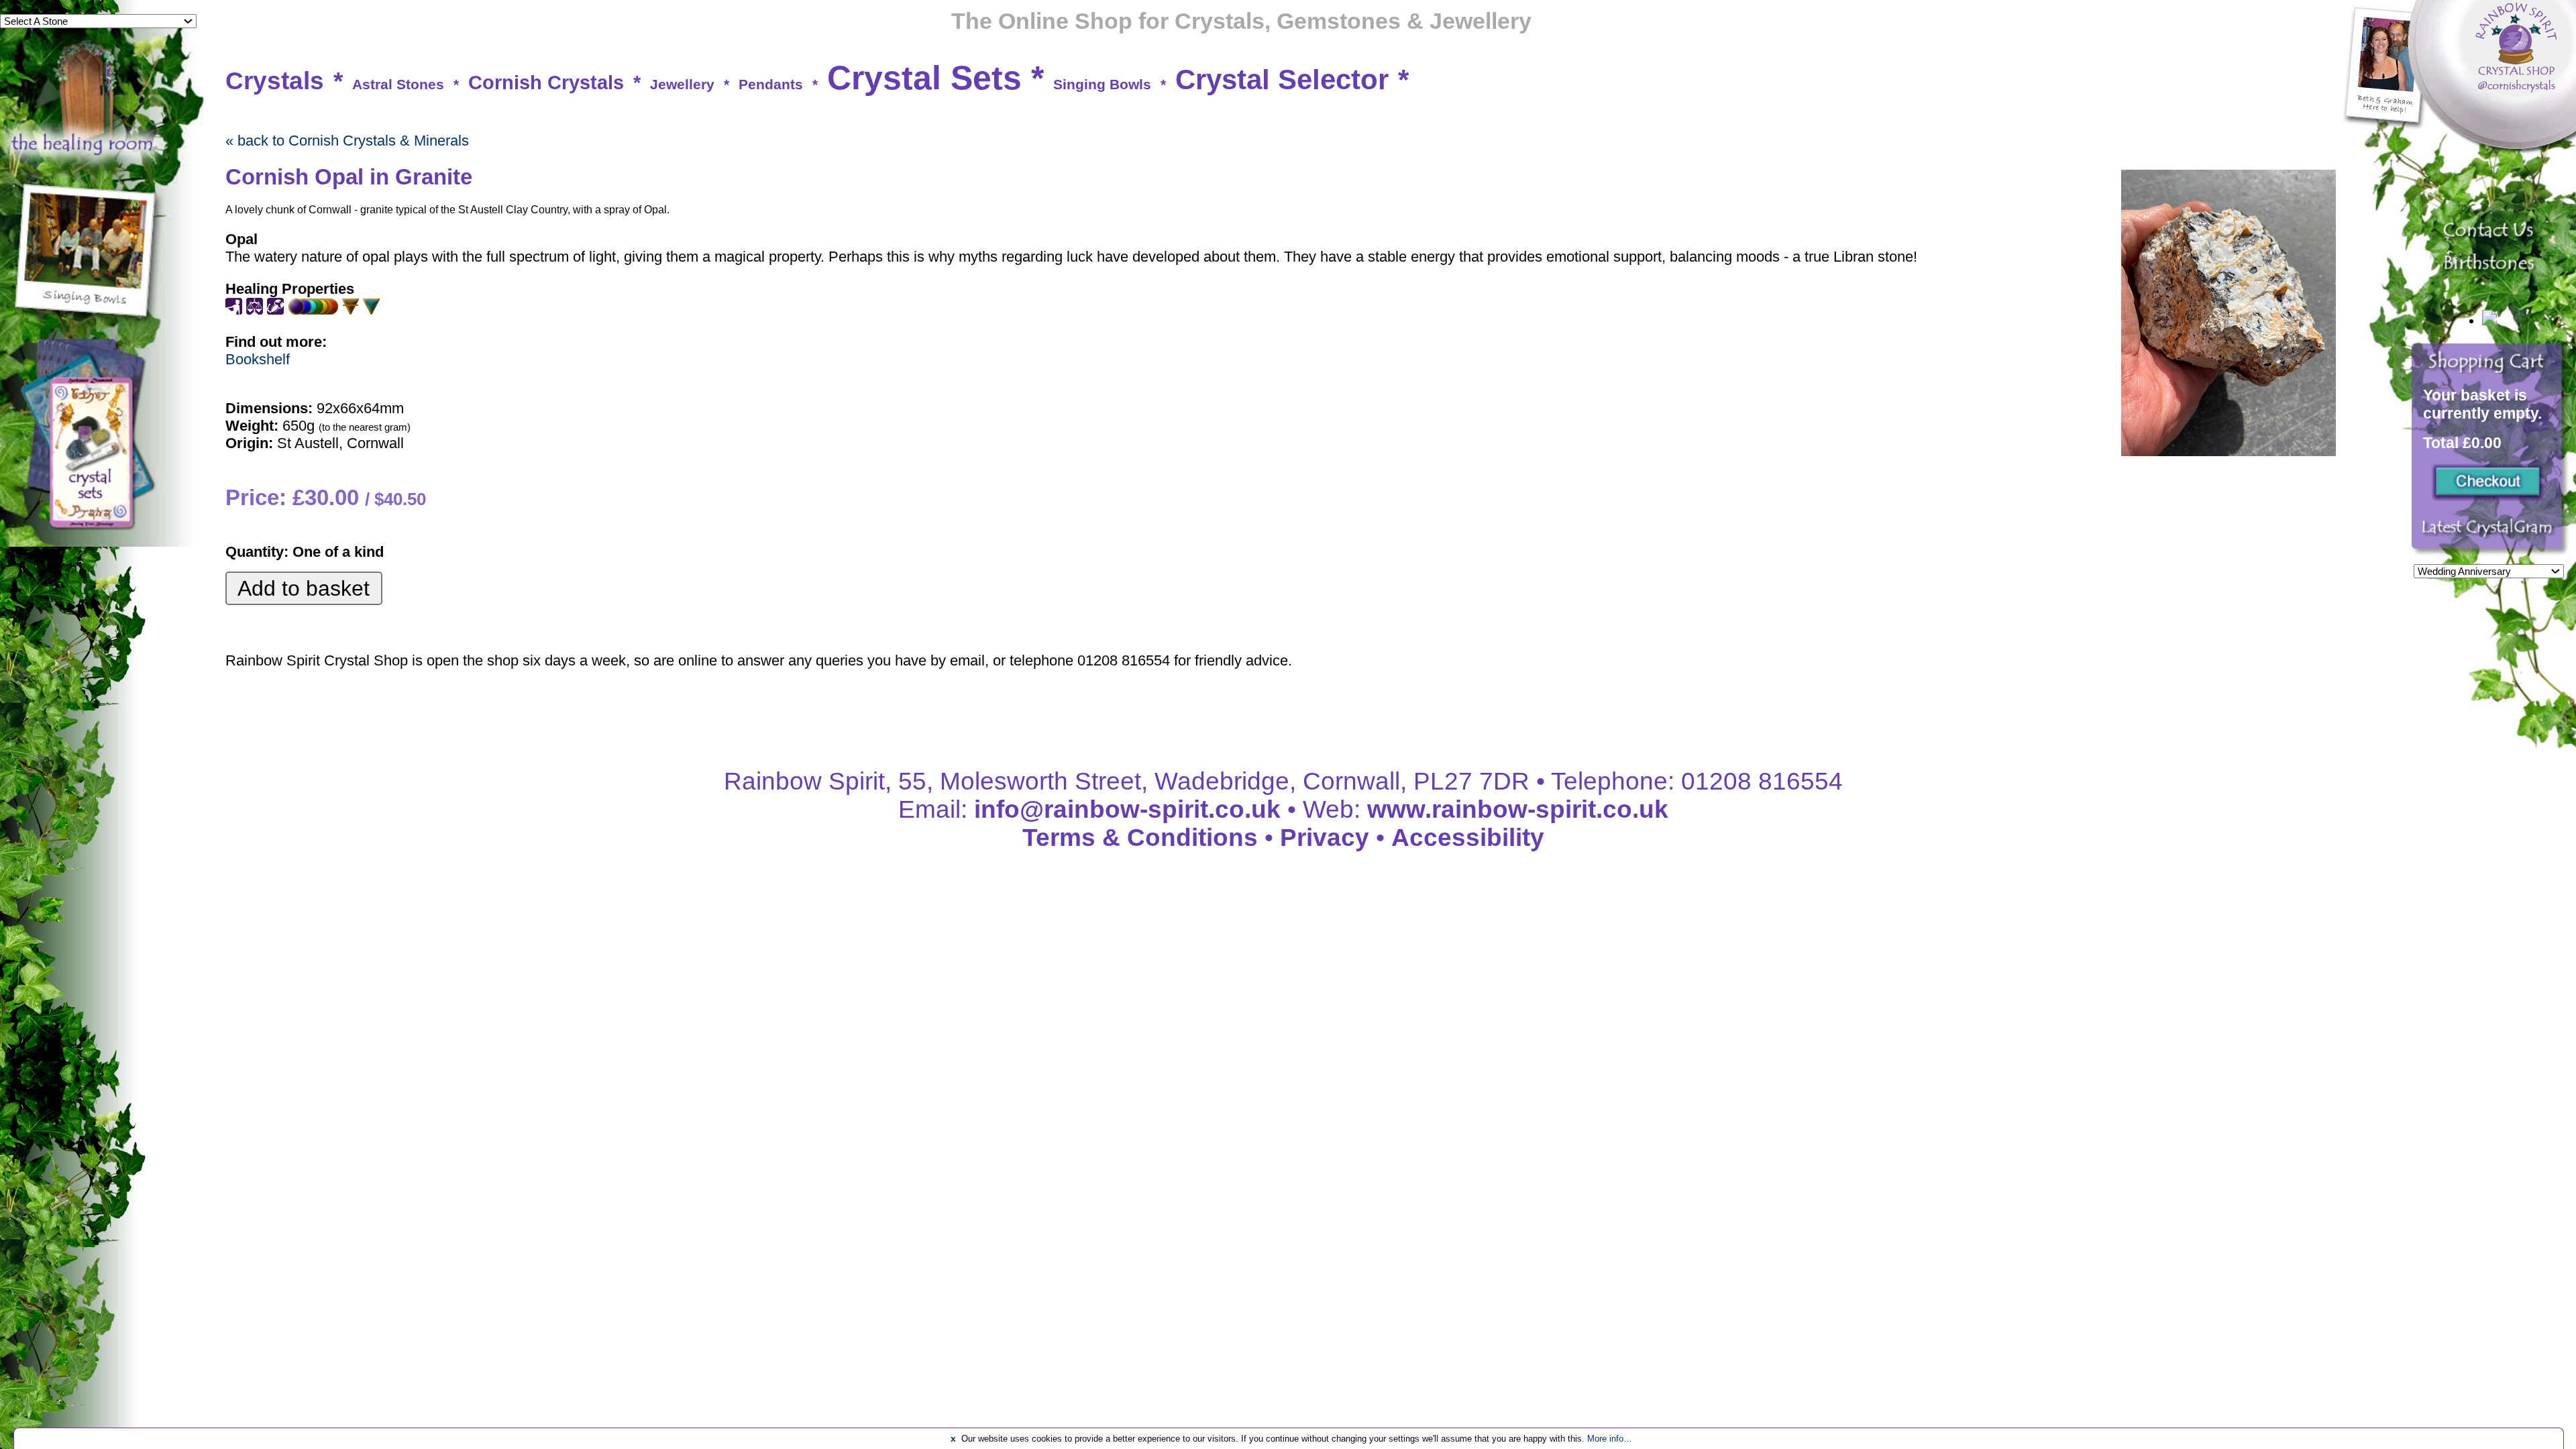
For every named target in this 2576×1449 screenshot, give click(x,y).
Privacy (1325, 838)
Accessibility (1468, 838)
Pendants (771, 84)
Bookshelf (258, 359)
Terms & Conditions (1140, 838)
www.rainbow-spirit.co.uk (1518, 809)
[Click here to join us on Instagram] (2490, 535)
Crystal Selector (1282, 79)
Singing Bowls (1102, 84)
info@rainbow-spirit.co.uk (1127, 809)
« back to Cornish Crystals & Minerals (347, 141)
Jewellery (682, 84)
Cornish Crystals (546, 83)
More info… (1610, 1439)
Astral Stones (398, 84)
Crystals (275, 81)
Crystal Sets (924, 78)
